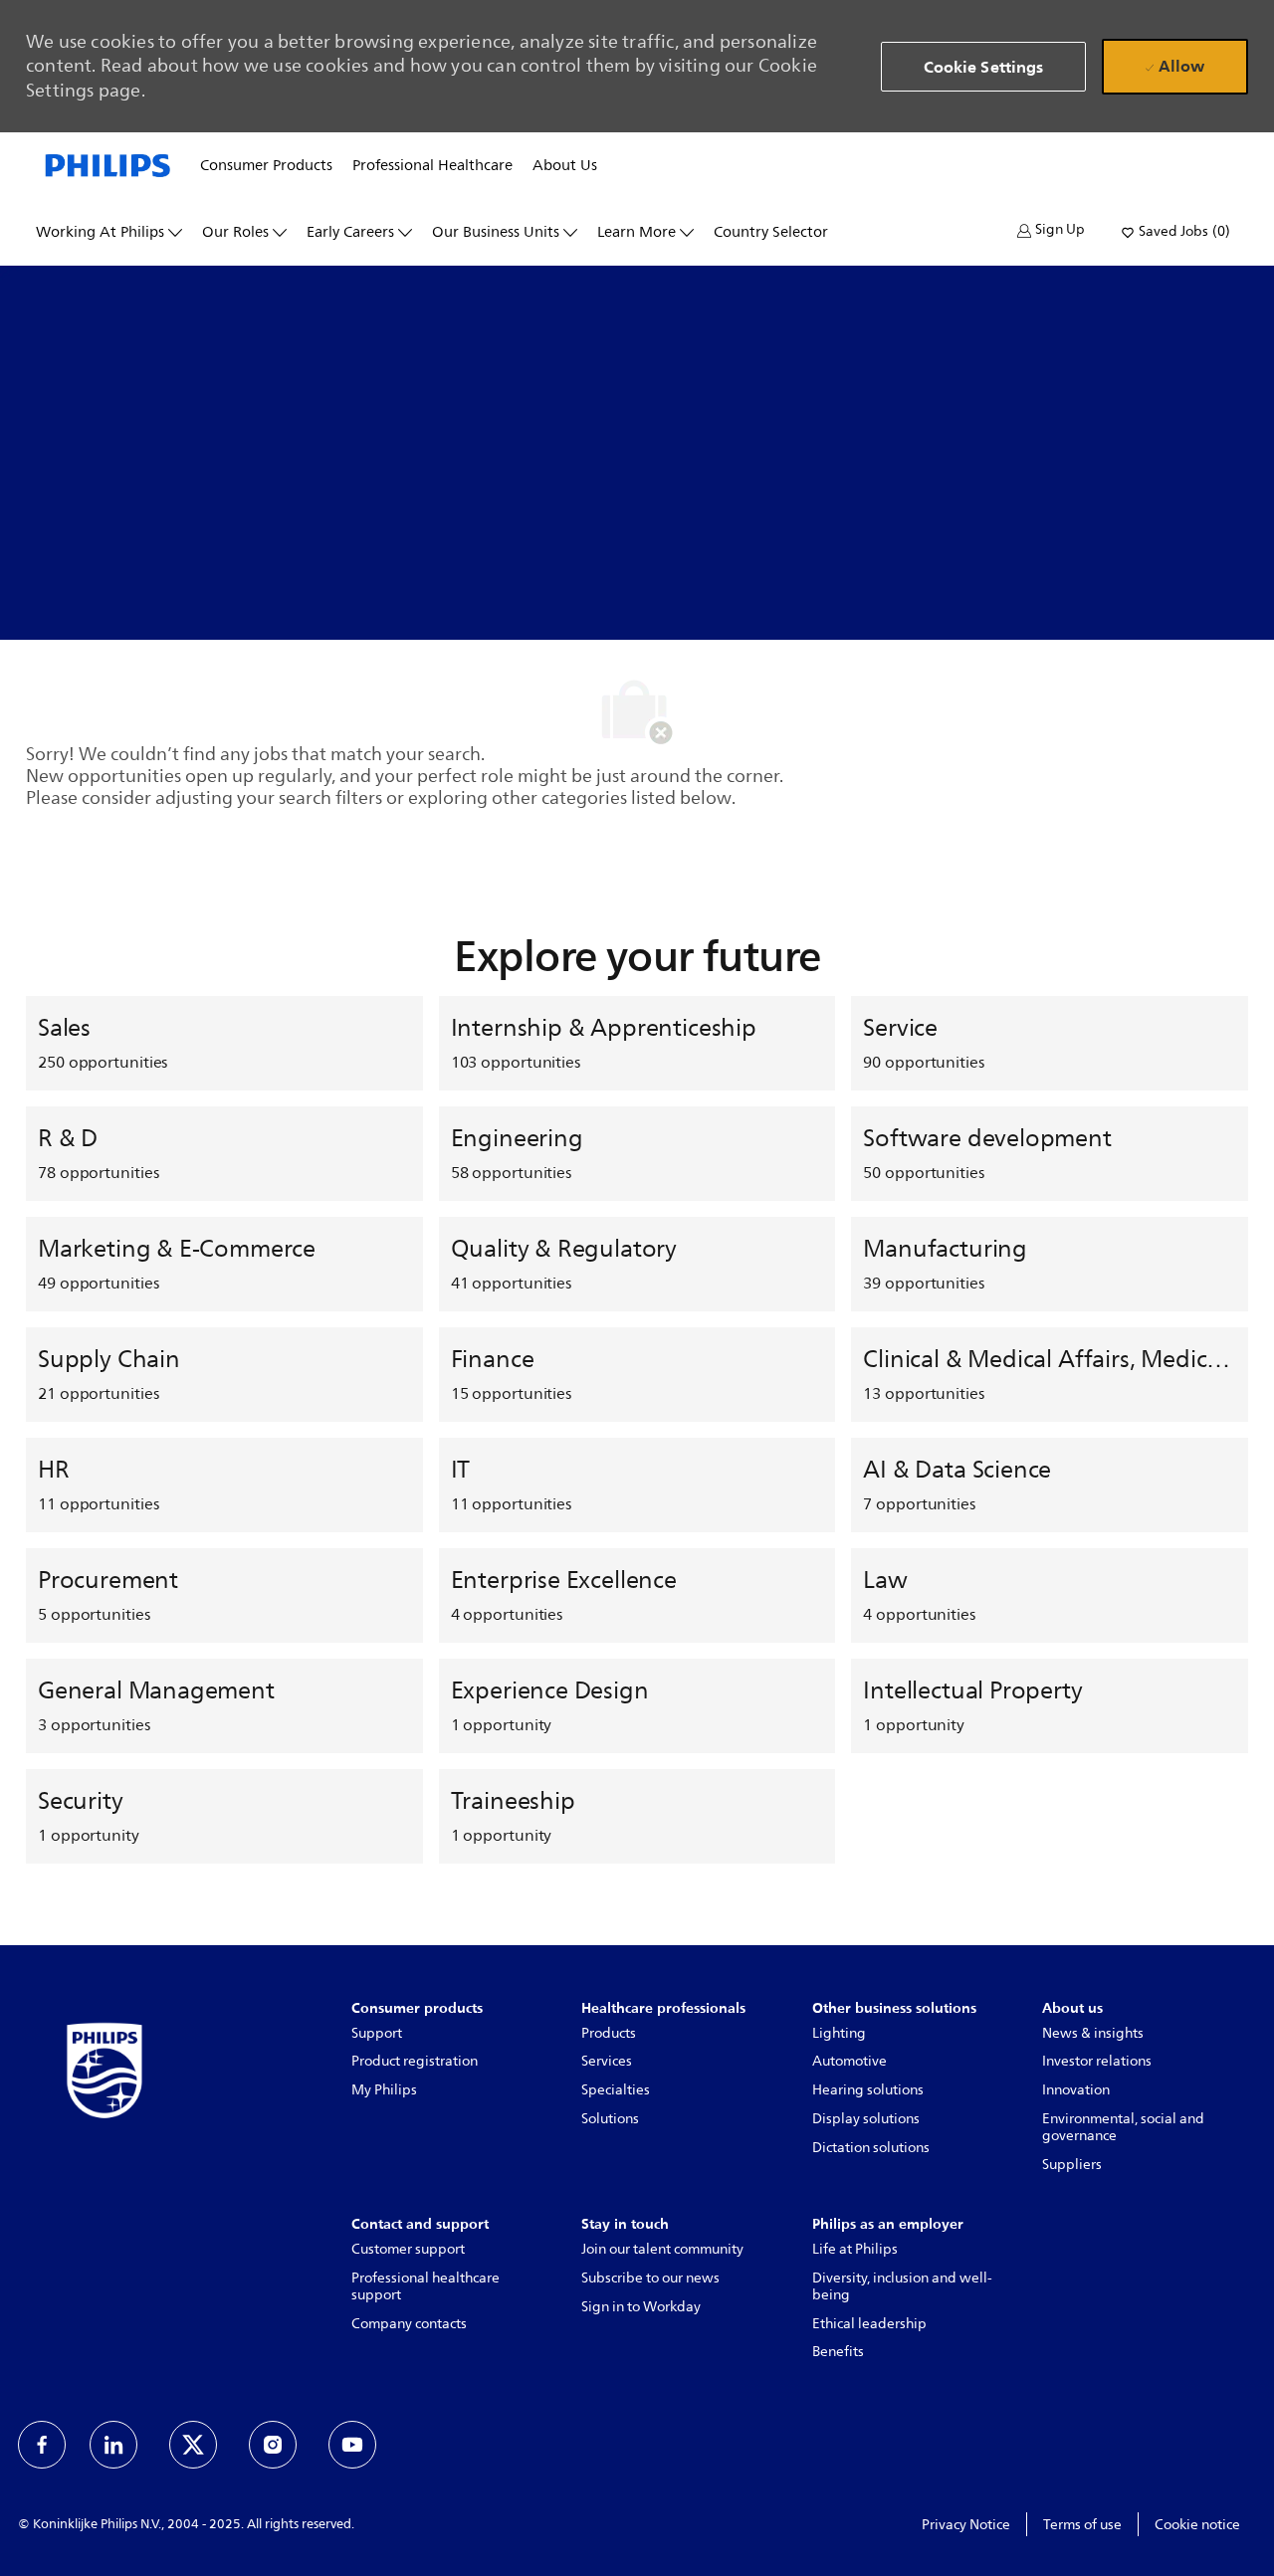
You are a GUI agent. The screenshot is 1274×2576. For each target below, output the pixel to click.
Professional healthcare (432, 166)
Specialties (616, 2090)
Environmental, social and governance (1123, 2127)
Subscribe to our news (650, 2278)
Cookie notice (1197, 2525)
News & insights (1093, 2033)
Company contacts (409, 2324)
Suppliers (1072, 2165)
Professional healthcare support (425, 2286)
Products (609, 2033)
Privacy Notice (966, 2525)
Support (377, 2033)
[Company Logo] (108, 164)
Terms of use (1082, 2525)
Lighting (839, 2033)
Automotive (849, 2061)
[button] (1051, 230)
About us (565, 166)
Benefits (838, 2352)
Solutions (610, 2119)
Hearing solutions (868, 2090)
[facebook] (42, 2445)
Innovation (1076, 2090)
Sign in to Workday (641, 2307)
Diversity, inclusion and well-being (902, 2286)
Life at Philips (855, 2249)
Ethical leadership (869, 2324)
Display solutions (866, 2119)
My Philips (384, 2090)
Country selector (771, 233)
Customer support (408, 2249)
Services (607, 2061)
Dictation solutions (871, 2148)
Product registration (415, 2061)
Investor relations (1097, 2061)
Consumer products (266, 166)
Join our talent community (662, 2249)
